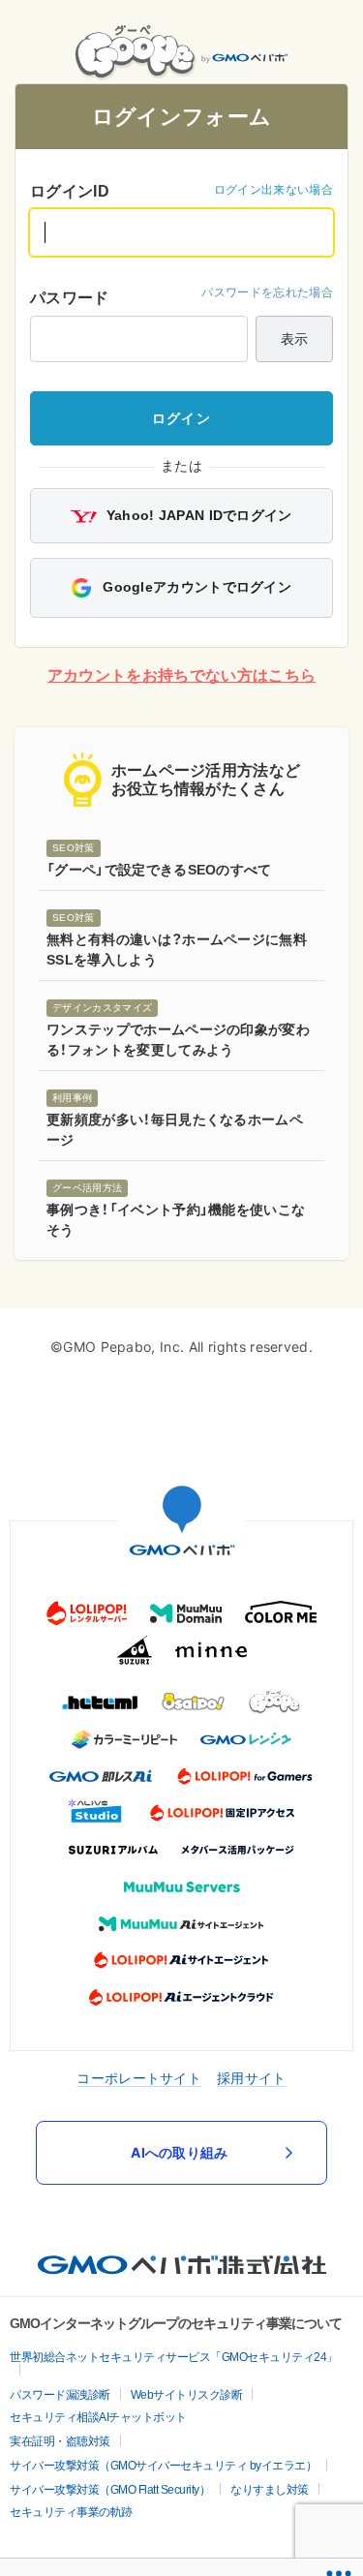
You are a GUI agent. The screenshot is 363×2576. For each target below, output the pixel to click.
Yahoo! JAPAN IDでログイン (197, 520)
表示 (294, 343)
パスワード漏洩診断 (60, 2399)
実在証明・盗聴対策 (60, 2445)
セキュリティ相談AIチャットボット (98, 2421)
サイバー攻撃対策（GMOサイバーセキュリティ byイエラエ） (163, 2469)
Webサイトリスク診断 (187, 2399)
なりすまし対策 (270, 2494)
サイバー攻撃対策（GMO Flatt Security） (110, 2494)
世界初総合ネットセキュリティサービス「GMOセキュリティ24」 (174, 2361)
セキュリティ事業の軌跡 (71, 2516)
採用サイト (252, 2083)
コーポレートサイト (139, 2083)
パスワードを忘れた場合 (267, 297)
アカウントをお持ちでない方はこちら (181, 679)
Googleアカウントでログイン (195, 591)
